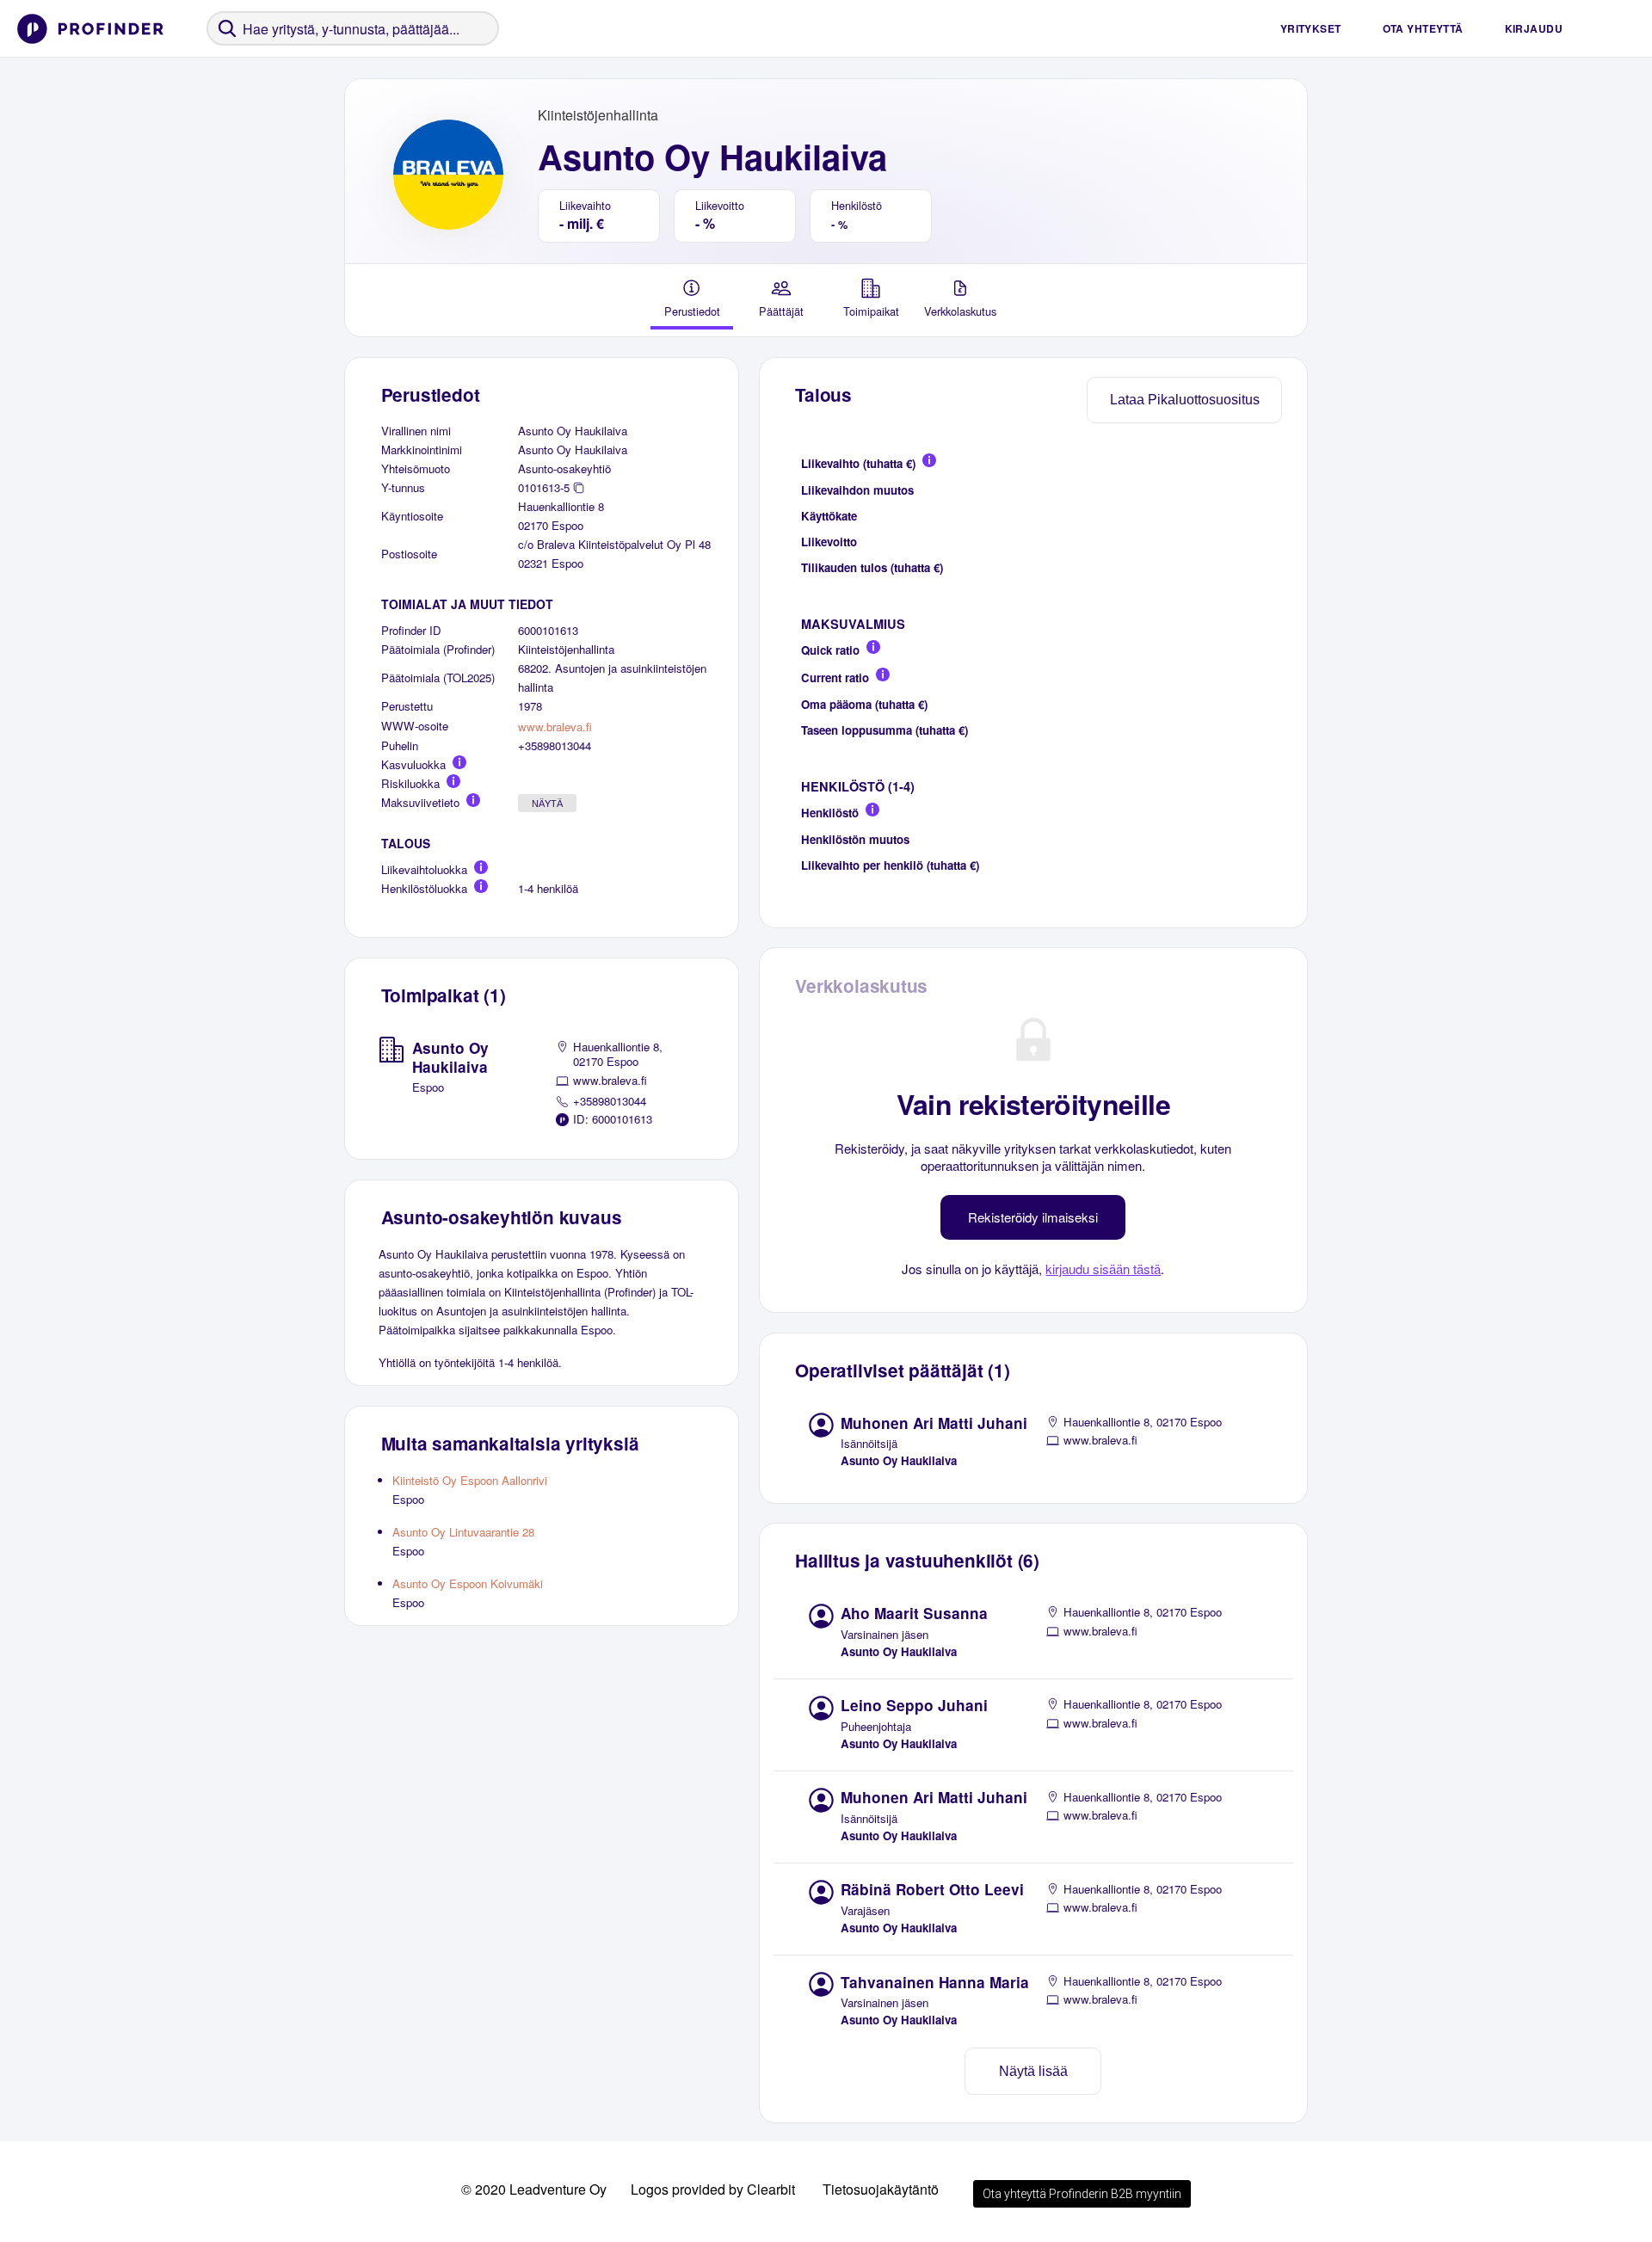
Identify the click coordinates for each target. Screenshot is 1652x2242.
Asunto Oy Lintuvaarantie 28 (463, 1532)
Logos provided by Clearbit (713, 2189)
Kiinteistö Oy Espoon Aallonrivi (470, 1480)
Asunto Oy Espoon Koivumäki (468, 1583)
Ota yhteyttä (1423, 28)
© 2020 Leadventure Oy (534, 2189)
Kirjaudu (1534, 28)
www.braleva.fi (555, 727)
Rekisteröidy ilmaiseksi (1033, 1217)
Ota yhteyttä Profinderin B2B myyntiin (1082, 2194)
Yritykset (1311, 28)
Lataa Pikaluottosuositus (1185, 400)
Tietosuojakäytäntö (881, 2189)
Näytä (547, 804)
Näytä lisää (1033, 2071)
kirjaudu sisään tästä (1103, 1269)
